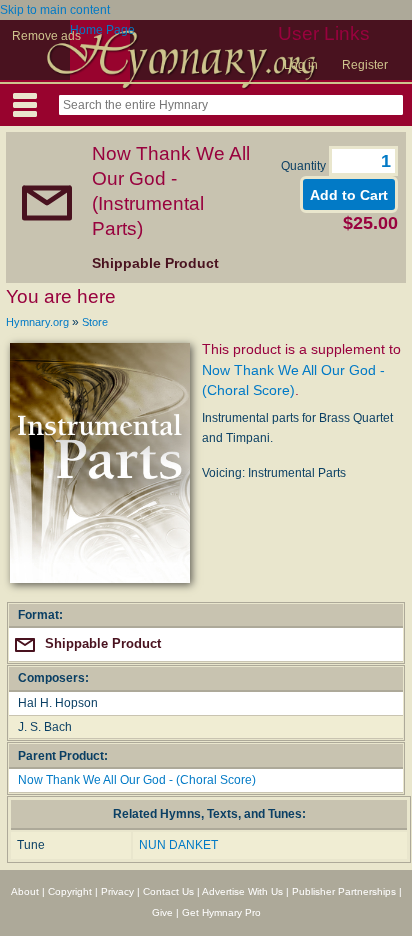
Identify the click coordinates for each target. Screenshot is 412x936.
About (25, 891)
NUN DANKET (178, 845)
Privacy (117, 891)
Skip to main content (55, 10)
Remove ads (46, 36)
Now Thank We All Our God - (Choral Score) (137, 780)
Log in (301, 65)
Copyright (70, 891)
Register (365, 65)
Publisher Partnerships (344, 891)
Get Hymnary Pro (221, 912)
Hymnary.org (37, 322)
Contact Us (168, 891)
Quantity (305, 166)
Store (95, 322)
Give (162, 912)
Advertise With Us (242, 891)
